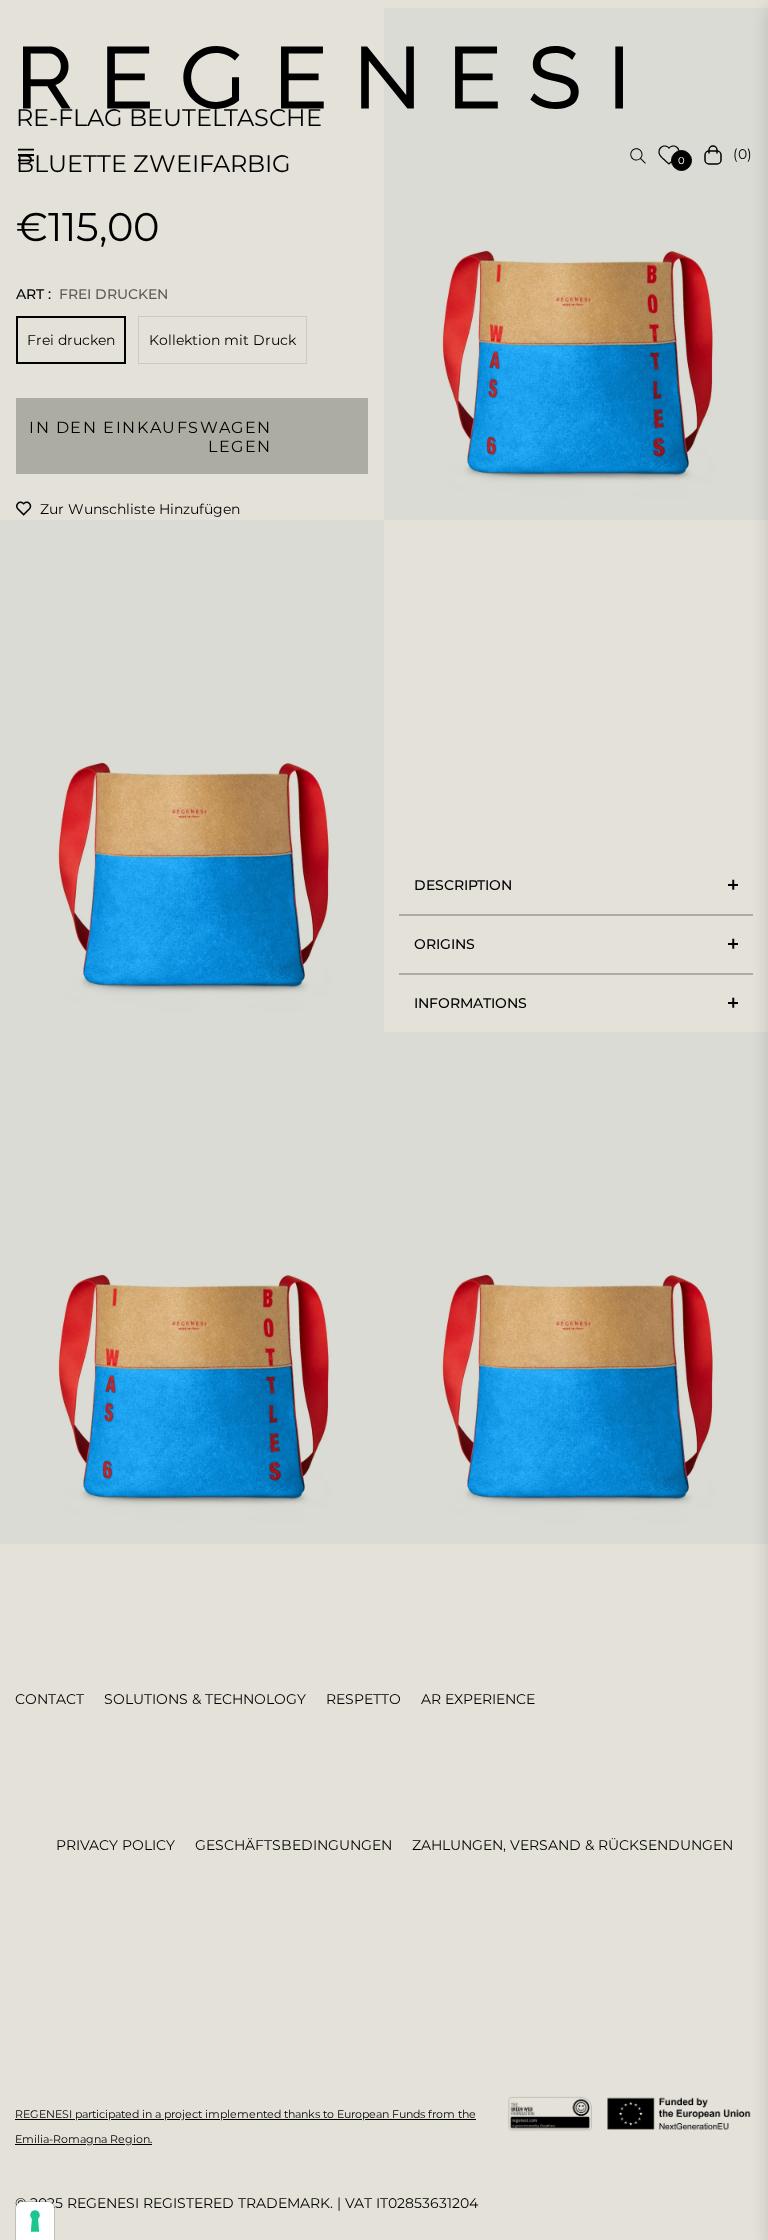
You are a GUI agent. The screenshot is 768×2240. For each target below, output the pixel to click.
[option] (576, 264)
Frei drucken (71, 340)
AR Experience (478, 1699)
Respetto (363, 1699)
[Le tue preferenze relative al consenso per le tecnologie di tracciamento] (35, 2221)
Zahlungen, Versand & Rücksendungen (572, 1845)
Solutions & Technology (205, 1699)
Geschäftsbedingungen (293, 1845)
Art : (92, 294)
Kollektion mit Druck (222, 340)
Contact (49, 1699)
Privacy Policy (115, 1845)
